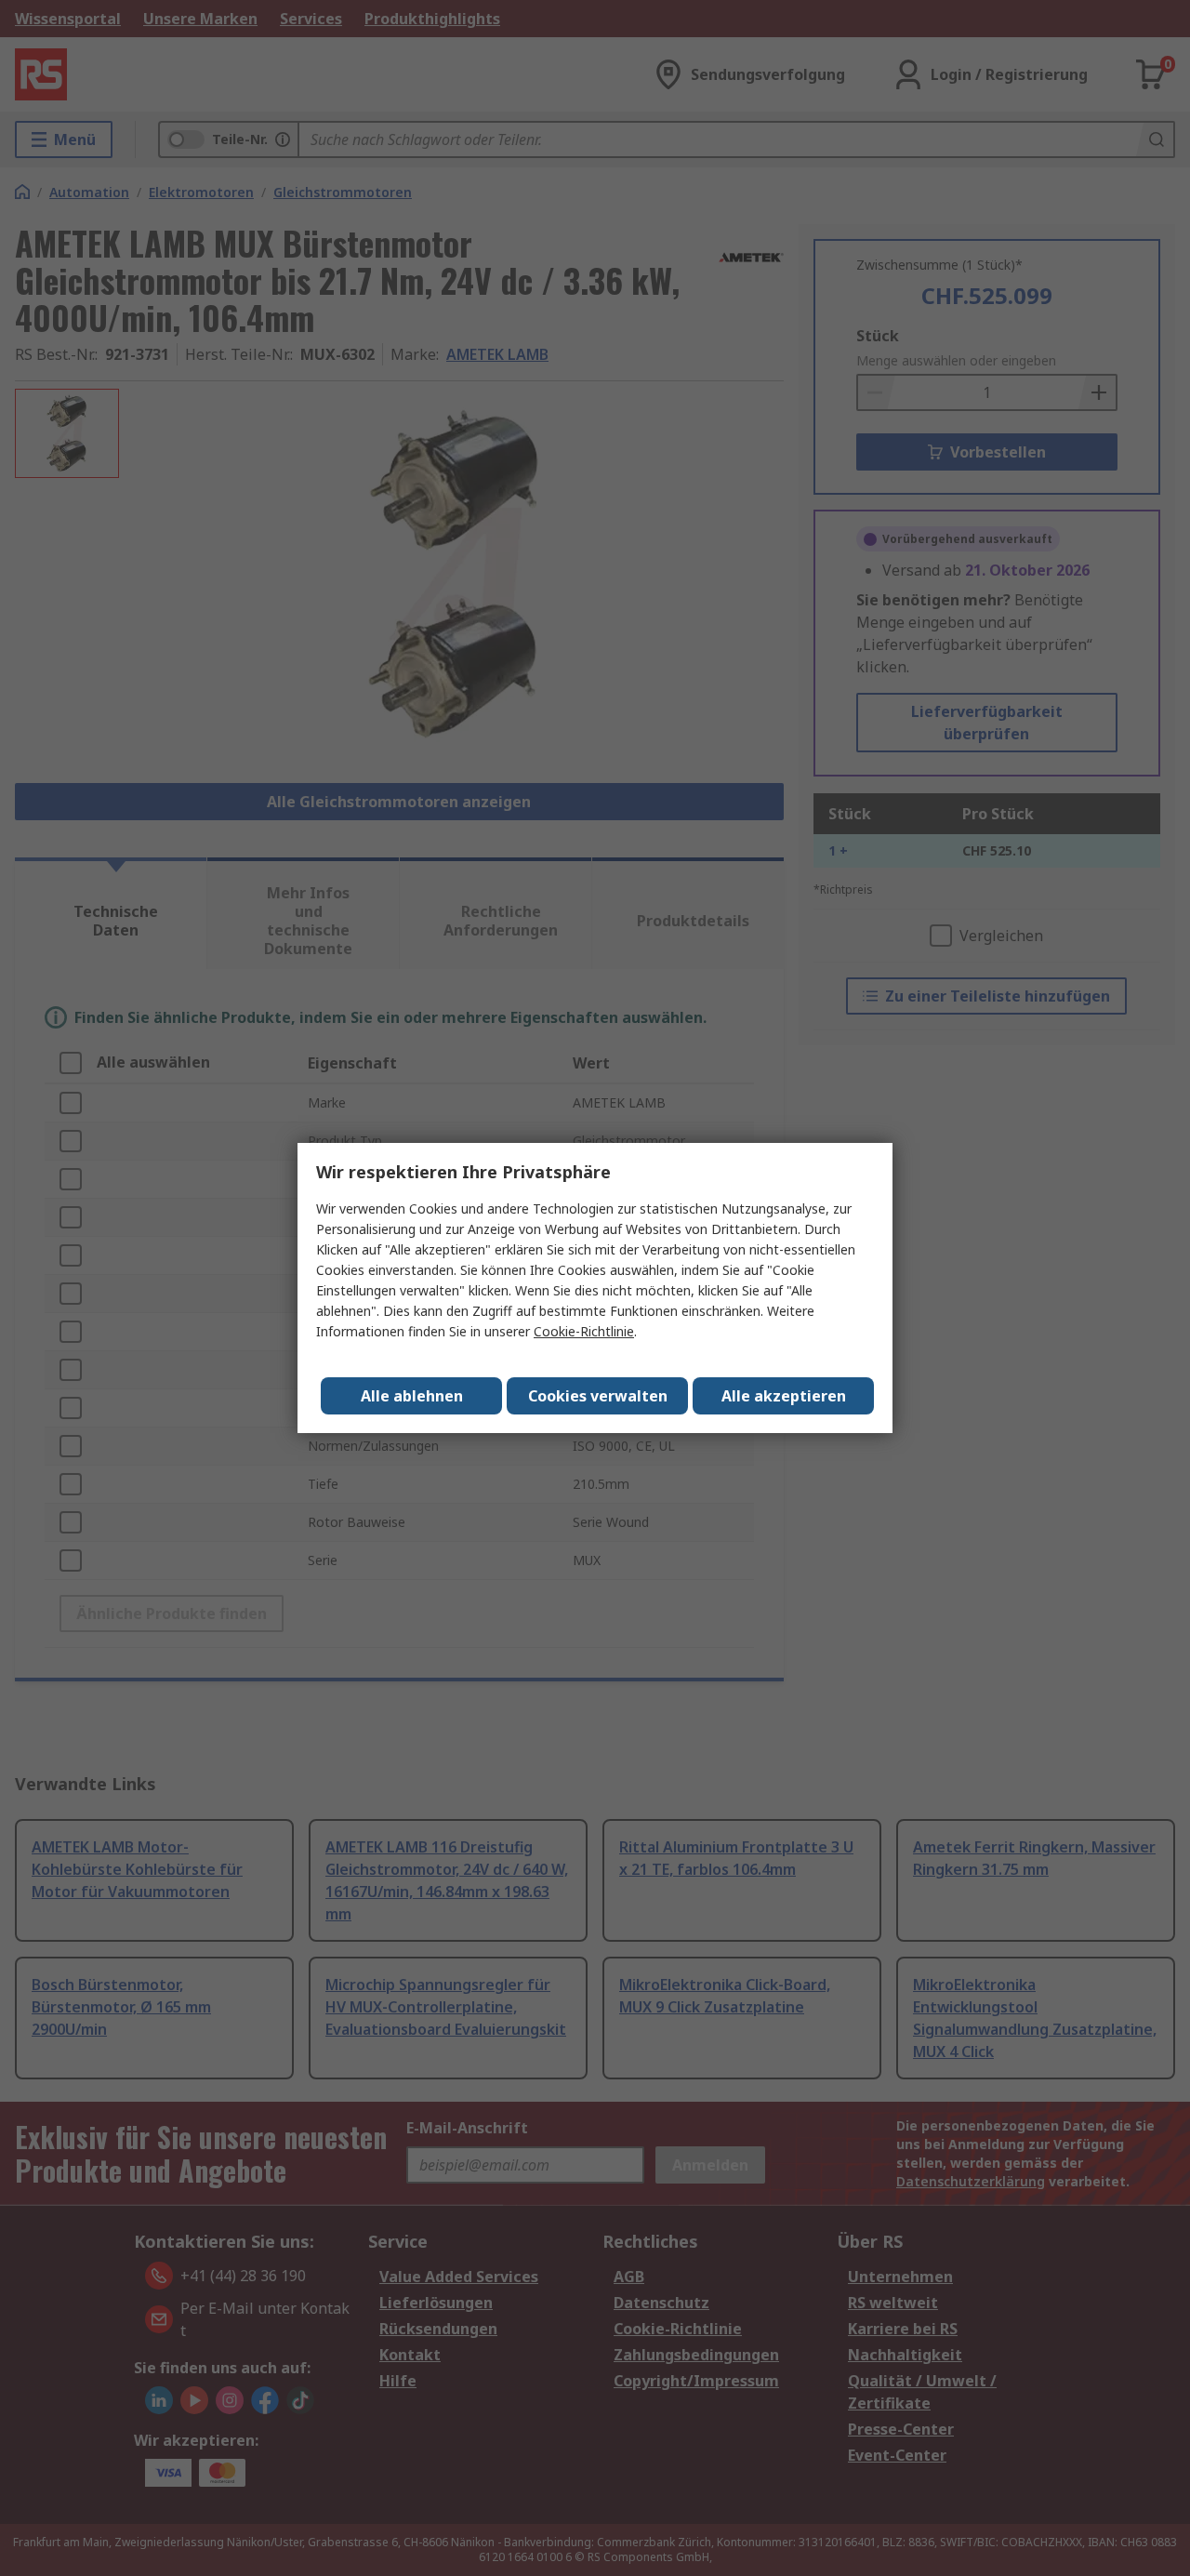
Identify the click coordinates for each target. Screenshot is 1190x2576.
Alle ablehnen (412, 1396)
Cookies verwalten (598, 1396)
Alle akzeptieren (784, 1396)
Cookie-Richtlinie (584, 1331)
